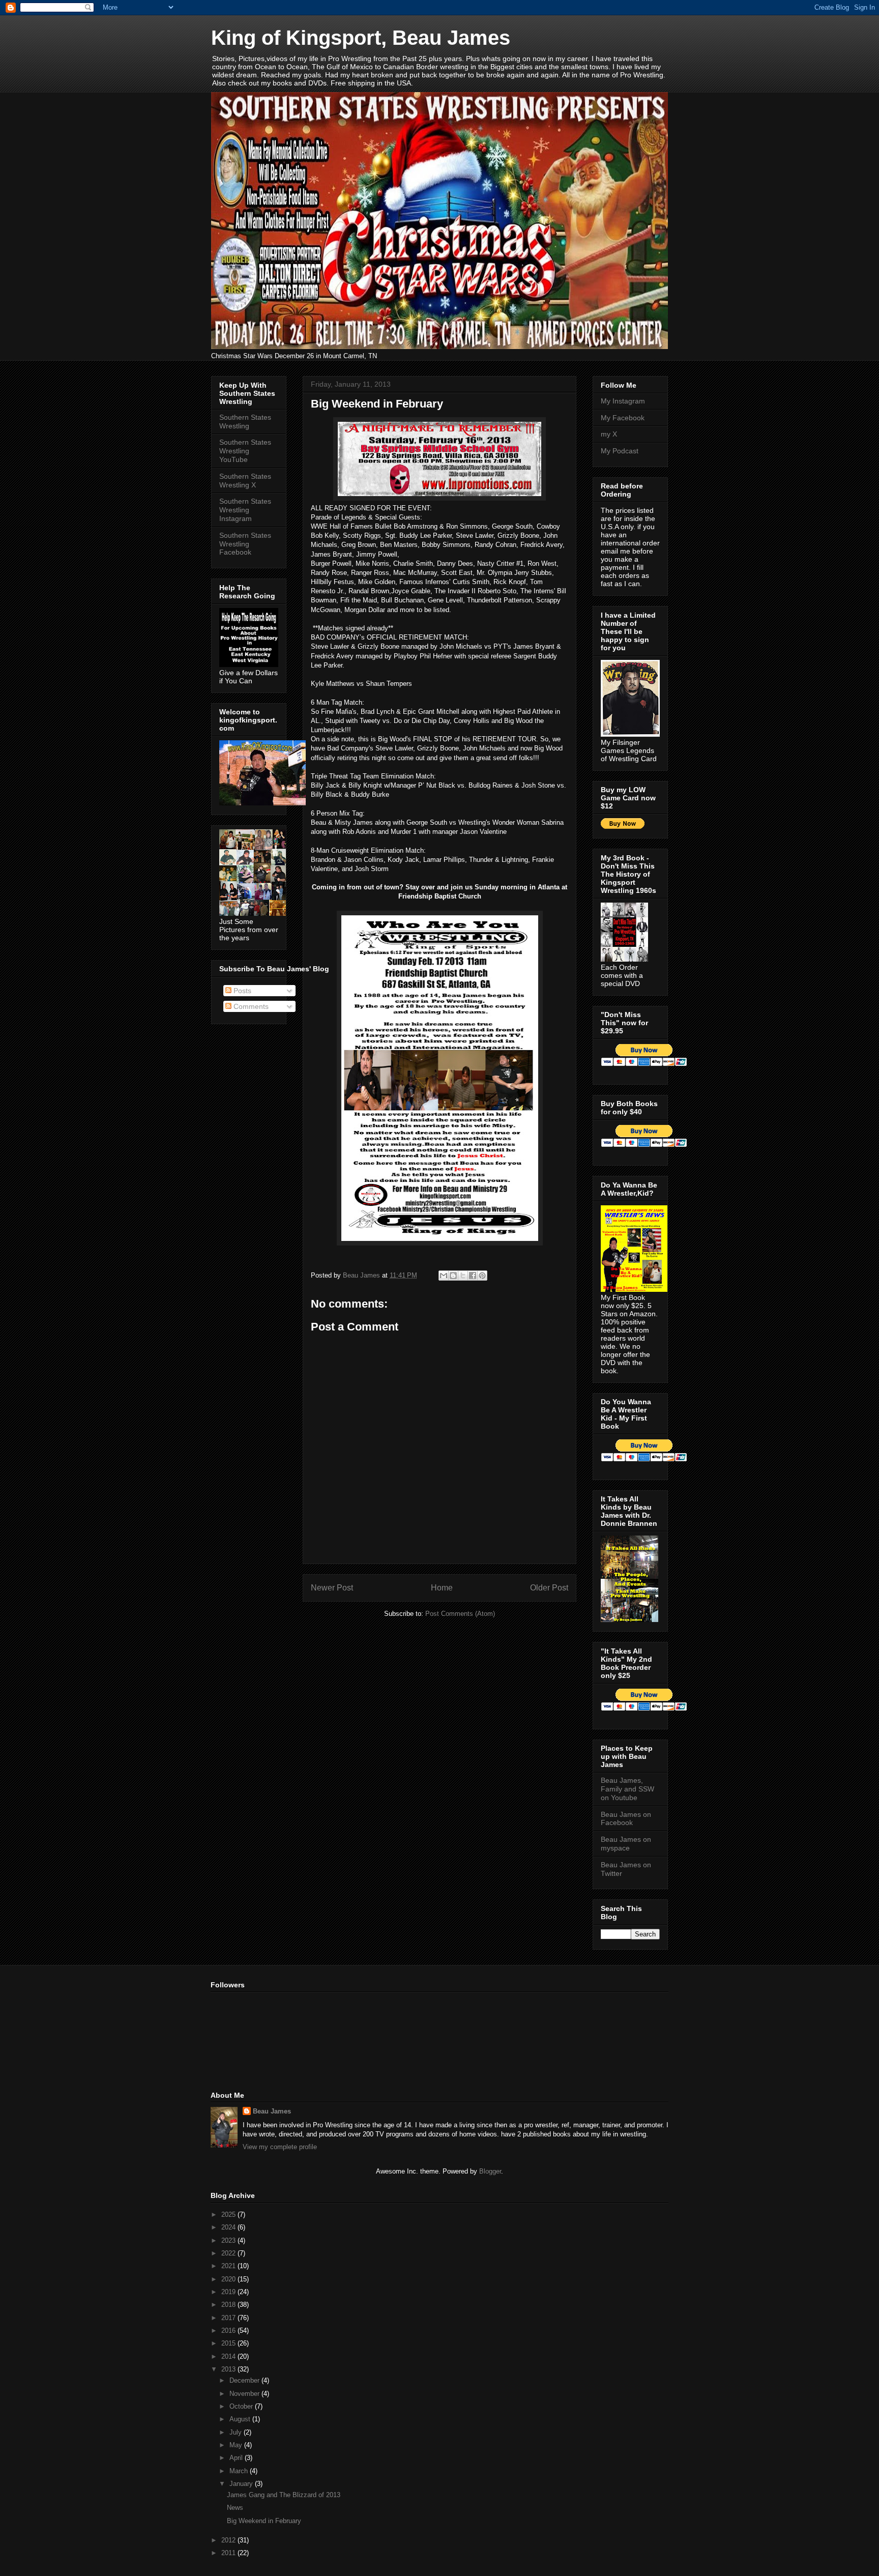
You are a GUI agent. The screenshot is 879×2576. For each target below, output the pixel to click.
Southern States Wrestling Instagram (245, 510)
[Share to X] (463, 1276)
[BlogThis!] (453, 1276)
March (240, 2471)
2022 (229, 2253)
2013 (229, 2369)
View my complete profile (280, 2147)
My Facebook (623, 418)
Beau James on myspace (626, 1844)
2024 (229, 2227)
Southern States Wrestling (245, 422)
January (242, 2484)
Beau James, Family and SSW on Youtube (627, 1789)
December (245, 2380)
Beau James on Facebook (626, 1819)
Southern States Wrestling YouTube (245, 451)
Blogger (490, 2171)
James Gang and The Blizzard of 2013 (284, 2495)
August (241, 2419)
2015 (229, 2343)
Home (442, 1588)
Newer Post (332, 1588)
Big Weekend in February (264, 2521)
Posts (241, 991)
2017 (229, 2318)
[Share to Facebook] (473, 1276)
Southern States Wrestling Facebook (245, 544)
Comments (250, 1006)
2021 (229, 2266)
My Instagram (623, 401)
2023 (229, 2240)
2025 (229, 2215)
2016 (229, 2331)
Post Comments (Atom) (460, 1614)
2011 (229, 2553)
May (237, 2445)
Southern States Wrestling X (245, 481)
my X (609, 434)
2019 (229, 2292)
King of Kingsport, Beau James (361, 38)
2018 (229, 2305)
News (235, 2508)
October (242, 2406)
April (237, 2458)
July (237, 2432)
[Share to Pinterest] (482, 1276)
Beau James (272, 2111)
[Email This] (444, 1276)
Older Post (549, 1588)
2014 (229, 2356)
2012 (229, 2540)
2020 (229, 2279)
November (245, 2394)
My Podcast (620, 451)
